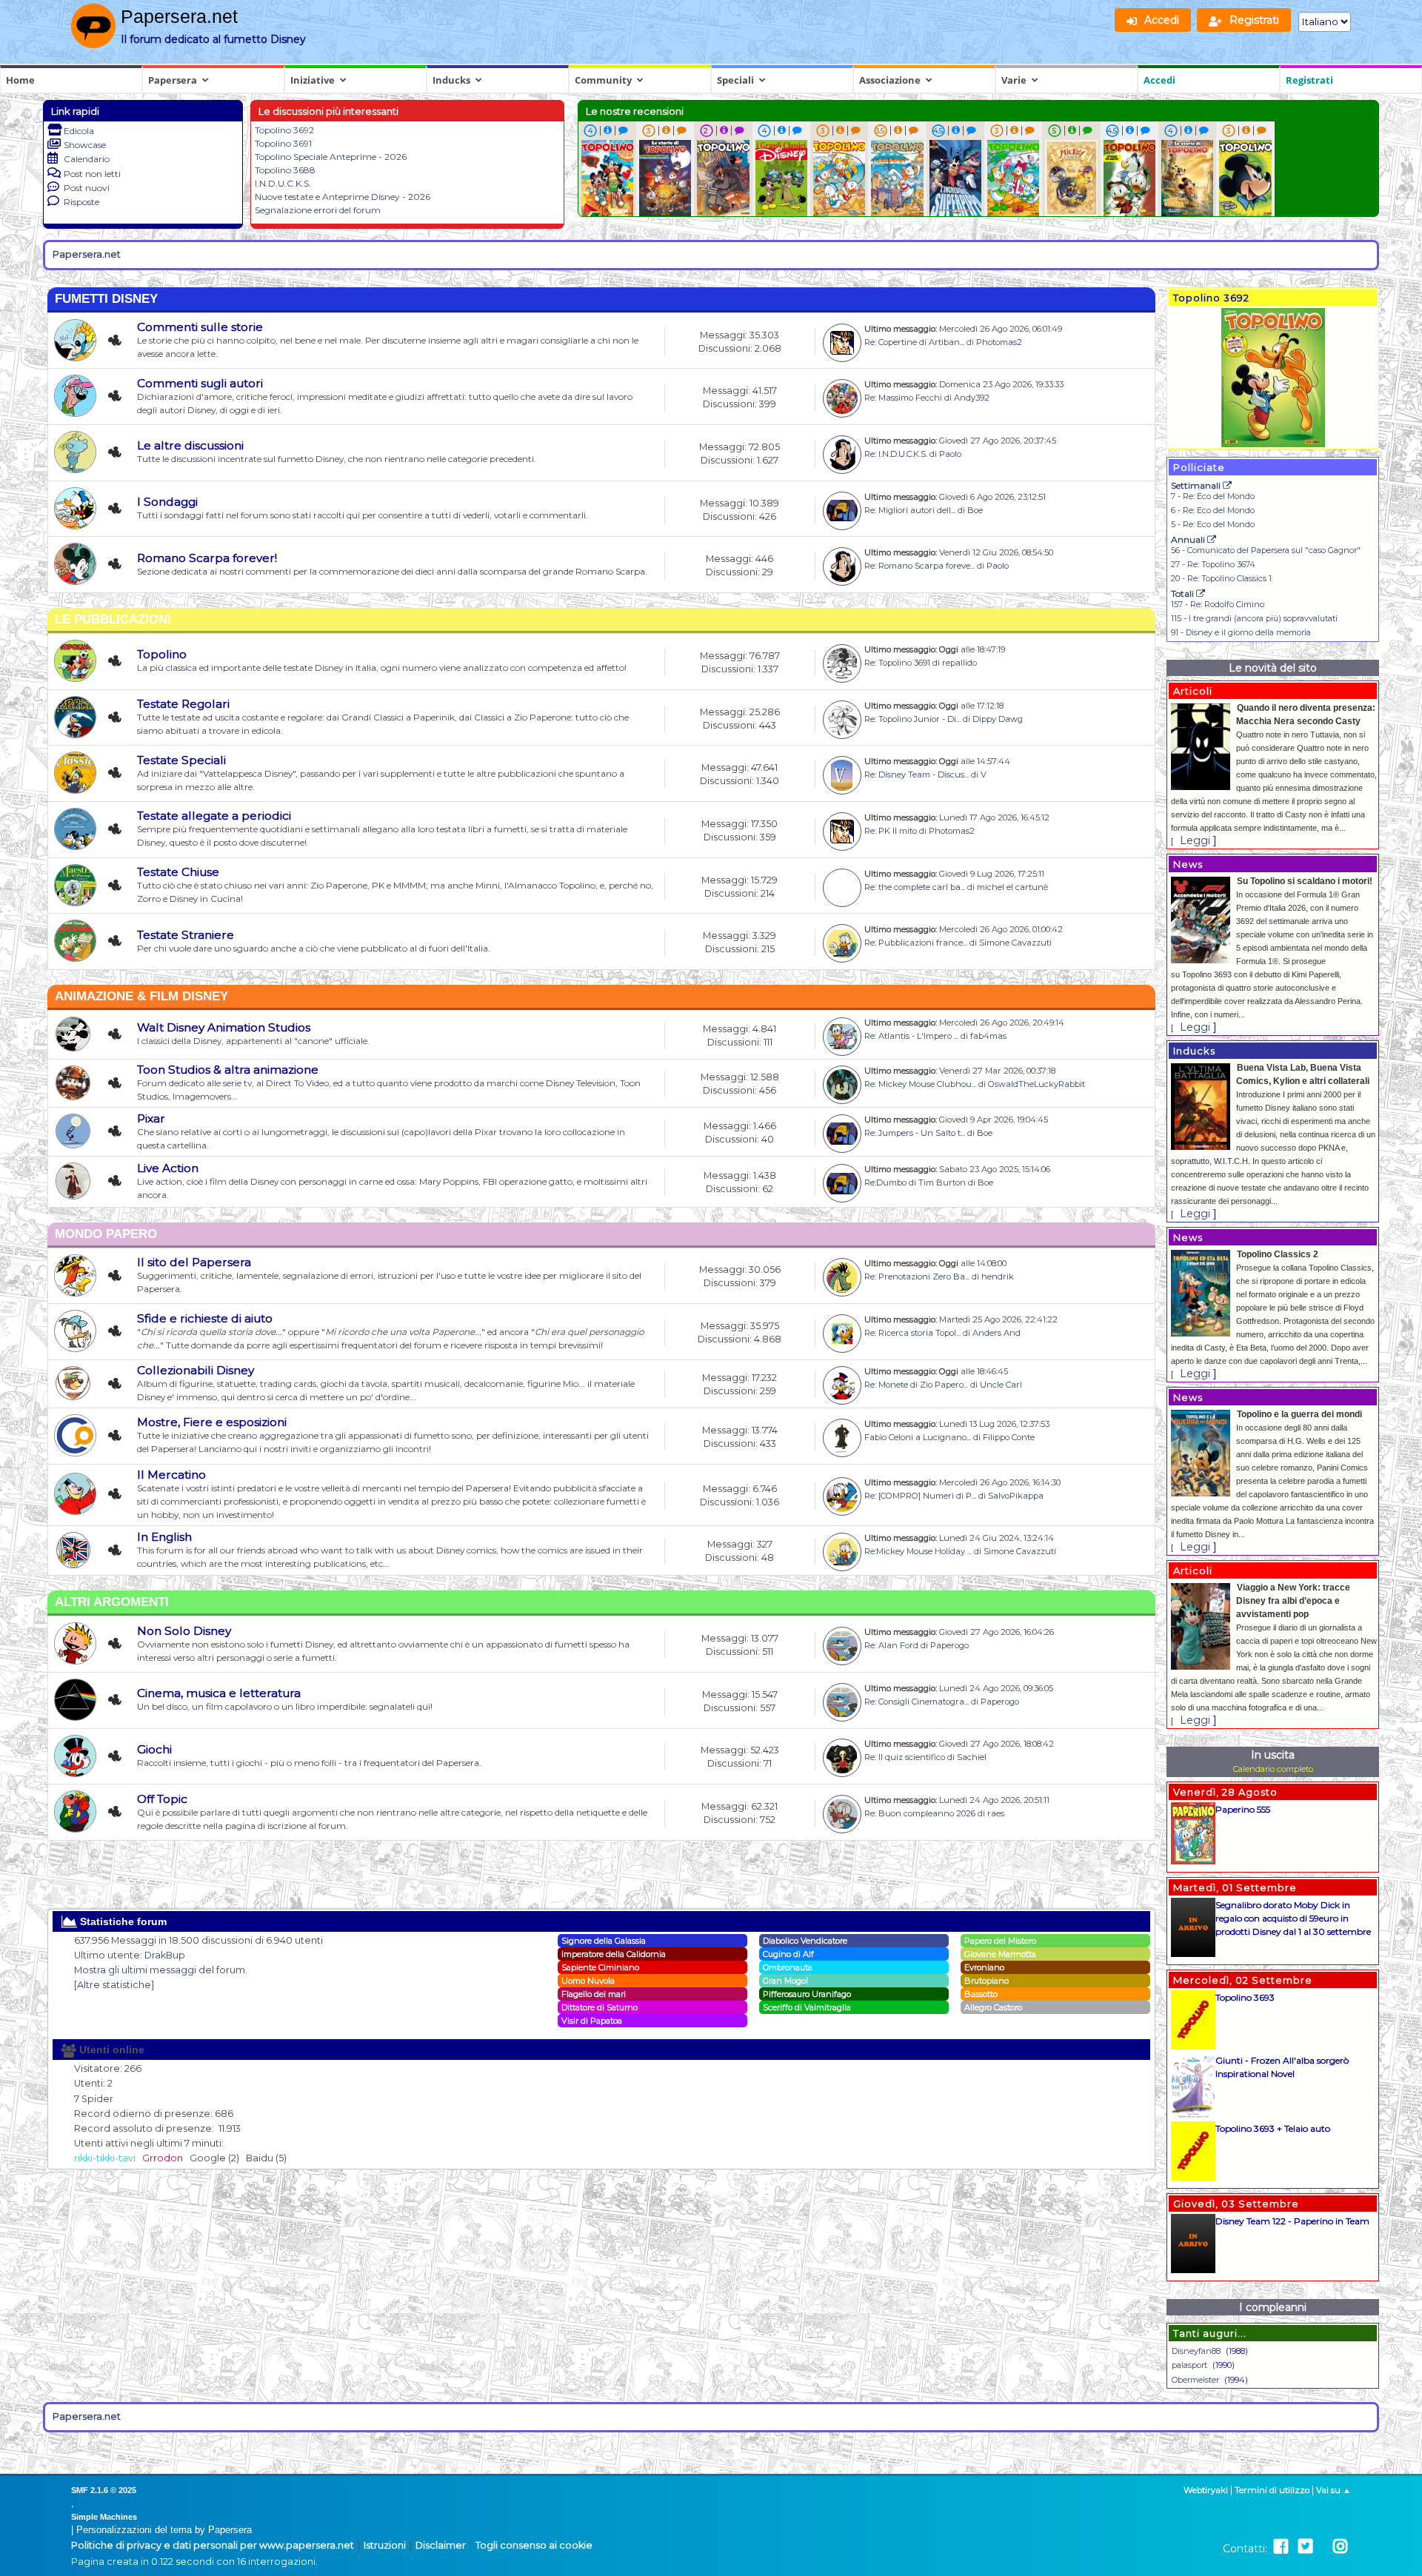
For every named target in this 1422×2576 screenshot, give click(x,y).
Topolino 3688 (285, 170)
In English (164, 1537)
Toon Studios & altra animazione (228, 1070)
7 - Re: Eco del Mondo (1213, 496)
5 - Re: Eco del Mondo (1213, 524)
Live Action (168, 1168)
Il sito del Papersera (194, 1262)
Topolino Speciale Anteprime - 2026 (331, 157)
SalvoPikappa (1016, 1496)
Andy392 (972, 398)
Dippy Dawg (998, 719)
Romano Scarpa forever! (207, 558)
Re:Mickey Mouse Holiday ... (918, 1551)
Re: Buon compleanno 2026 (920, 1813)
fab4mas (988, 1036)
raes (996, 1813)
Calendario (87, 159)
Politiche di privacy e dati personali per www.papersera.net (213, 2545)
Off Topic (162, 1799)
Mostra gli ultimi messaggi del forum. (161, 1970)
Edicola (79, 131)
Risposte (81, 202)
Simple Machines (104, 2517)
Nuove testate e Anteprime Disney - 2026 (343, 197)
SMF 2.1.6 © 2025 (104, 2490)
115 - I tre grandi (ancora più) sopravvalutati (1254, 618)
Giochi (154, 1749)
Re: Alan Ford (891, 1645)
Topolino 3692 (284, 130)
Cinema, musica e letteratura (219, 1693)
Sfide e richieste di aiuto (205, 1318)
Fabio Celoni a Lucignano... (918, 1437)
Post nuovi (87, 188)
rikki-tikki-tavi (105, 2158)
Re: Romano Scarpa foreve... (919, 566)
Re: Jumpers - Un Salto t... (915, 1133)
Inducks (451, 80)
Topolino (162, 654)
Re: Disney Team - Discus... (917, 775)
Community (603, 80)
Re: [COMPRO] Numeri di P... (920, 1496)
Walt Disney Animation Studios (224, 1027)
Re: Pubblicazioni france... (916, 943)
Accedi (1159, 80)
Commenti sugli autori (200, 383)
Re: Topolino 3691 (897, 663)
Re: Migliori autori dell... (910, 510)
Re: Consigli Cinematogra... (917, 1702)
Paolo (950, 454)
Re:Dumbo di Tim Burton (915, 1182)
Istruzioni (385, 2545)
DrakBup (165, 1955)
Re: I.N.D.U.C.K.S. (896, 454)
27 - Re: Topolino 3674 (1213, 564)
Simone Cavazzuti (1015, 943)
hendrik (998, 1277)
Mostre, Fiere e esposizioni (212, 1422)
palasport (1189, 2365)
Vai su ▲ (1333, 2490)
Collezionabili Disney (196, 1370)
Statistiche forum (122, 1921)
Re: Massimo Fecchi (903, 398)
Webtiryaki (1206, 2490)
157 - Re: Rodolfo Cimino (1218, 604)
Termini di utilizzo (1272, 2490)
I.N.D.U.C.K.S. (283, 183)
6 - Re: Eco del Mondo (1213, 510)
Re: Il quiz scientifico (905, 1757)
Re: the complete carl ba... (915, 887)
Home (20, 80)
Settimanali (1197, 485)
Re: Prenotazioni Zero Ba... (917, 1277)
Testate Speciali (181, 760)
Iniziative (313, 80)
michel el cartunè (1012, 887)
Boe (975, 510)
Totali (1184, 593)
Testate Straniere (186, 935)
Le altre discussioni (190, 445)
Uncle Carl (1001, 1385)
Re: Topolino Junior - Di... (912, 719)
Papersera (173, 80)
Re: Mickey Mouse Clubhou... (920, 1084)
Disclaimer (441, 2545)
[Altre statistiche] (114, 1985)
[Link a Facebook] (1281, 2547)
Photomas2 (999, 342)
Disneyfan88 (1196, 2351)
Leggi (1195, 840)
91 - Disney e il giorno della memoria (1241, 632)
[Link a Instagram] (1340, 2547)
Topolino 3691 (283, 143)
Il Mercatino (171, 1475)
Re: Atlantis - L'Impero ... (911, 1036)
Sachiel (972, 1757)
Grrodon (163, 2158)
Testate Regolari (183, 704)
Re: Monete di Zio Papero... (916, 1385)
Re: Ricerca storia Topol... (912, 1333)
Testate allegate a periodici (214, 816)
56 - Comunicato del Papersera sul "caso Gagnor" (1266, 550)
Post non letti (92, 174)
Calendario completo (1273, 1769)
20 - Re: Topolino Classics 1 (1221, 578)
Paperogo (949, 1645)
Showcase (85, 145)
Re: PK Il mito (891, 831)
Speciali (735, 80)
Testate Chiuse (178, 872)
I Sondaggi (167, 502)
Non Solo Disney (184, 1631)
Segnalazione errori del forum (318, 210)
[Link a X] (1305, 2547)
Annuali (1189, 539)
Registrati (1309, 80)
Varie (1014, 80)
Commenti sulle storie (200, 327)
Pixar (151, 1118)
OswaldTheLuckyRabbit (1037, 1084)
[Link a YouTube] (1323, 2547)
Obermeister (1195, 2380)
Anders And (997, 1333)
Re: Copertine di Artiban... (914, 342)
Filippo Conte (1009, 1437)
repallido (959, 663)
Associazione (890, 80)
